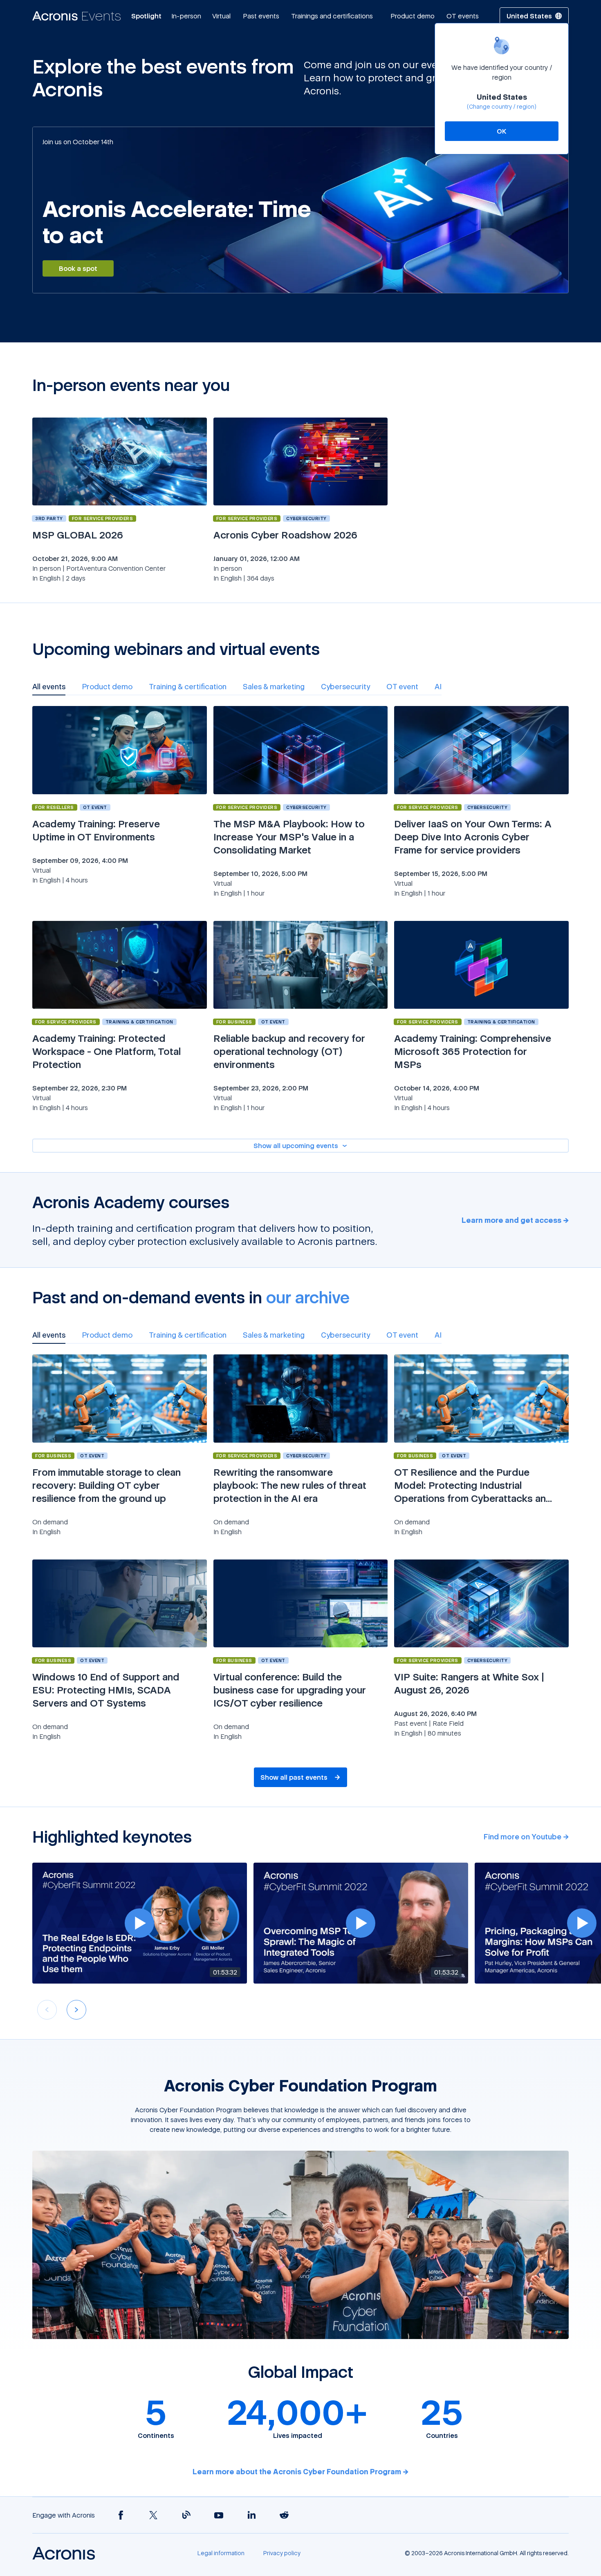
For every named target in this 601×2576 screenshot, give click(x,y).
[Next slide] (76, 2010)
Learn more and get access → (515, 1220)
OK (502, 131)
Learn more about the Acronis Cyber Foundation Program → (300, 2471)
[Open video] (139, 1923)
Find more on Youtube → (526, 1836)
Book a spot (78, 268)
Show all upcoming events (296, 1146)
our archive (308, 1297)
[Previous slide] (47, 2010)
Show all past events (294, 1777)
